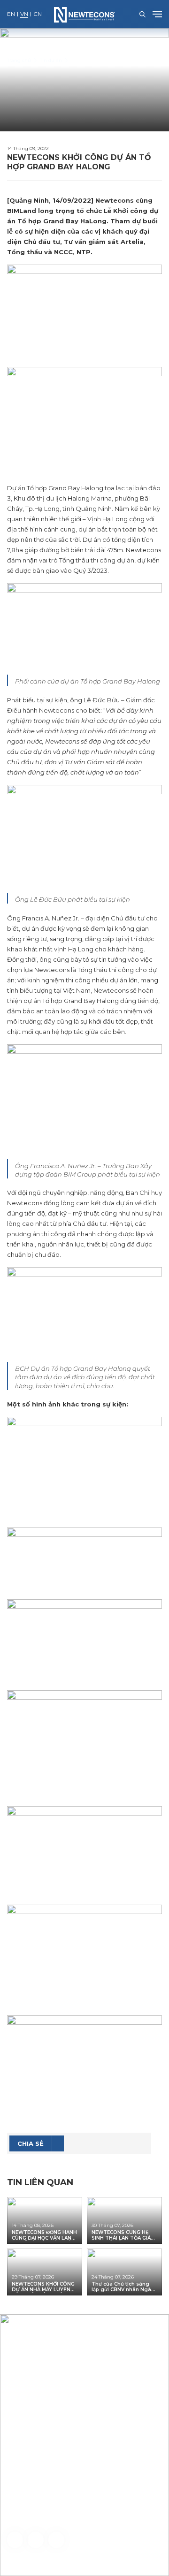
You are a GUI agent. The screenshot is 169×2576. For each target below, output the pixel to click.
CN (38, 14)
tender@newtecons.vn (100, 2485)
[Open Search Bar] (142, 14)
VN (24, 14)
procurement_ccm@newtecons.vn (88, 2516)
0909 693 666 (63, 2509)
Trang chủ (19, 60)
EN (11, 14)
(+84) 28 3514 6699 (54, 2462)
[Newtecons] (84, 14)
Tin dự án (51, 60)
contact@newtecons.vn (58, 2473)
